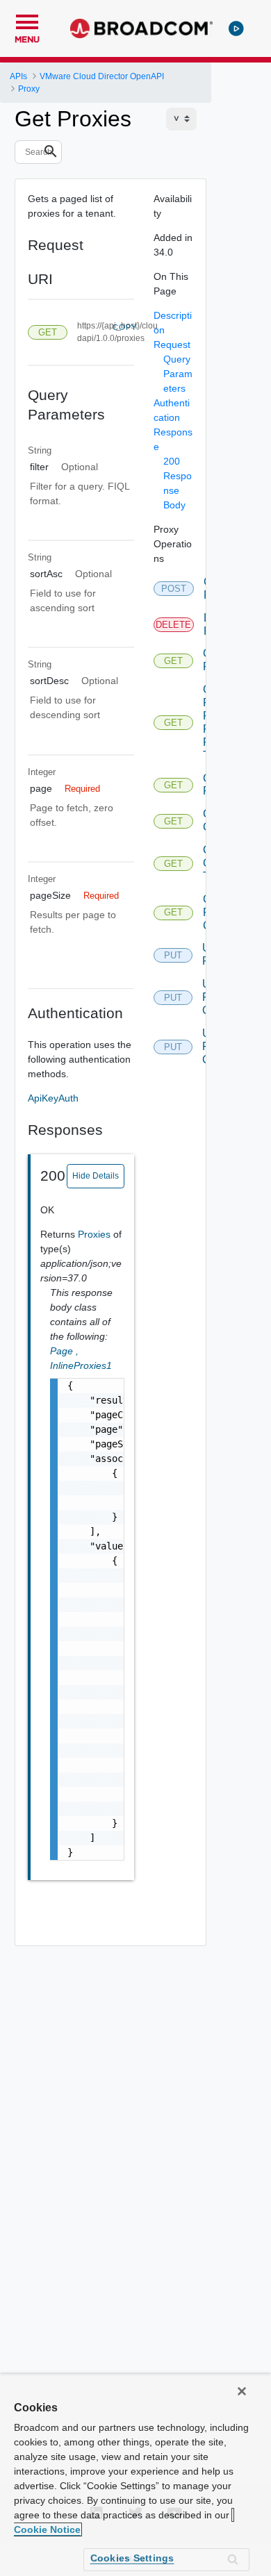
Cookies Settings (132, 2558)
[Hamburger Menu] (27, 20)
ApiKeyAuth (53, 1098)
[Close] (242, 2391)
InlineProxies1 (81, 1365)
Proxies (96, 1234)
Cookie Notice (47, 2529)
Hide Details (96, 1176)
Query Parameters (178, 374)
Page (64, 1351)
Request (172, 344)
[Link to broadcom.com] (141, 28)
